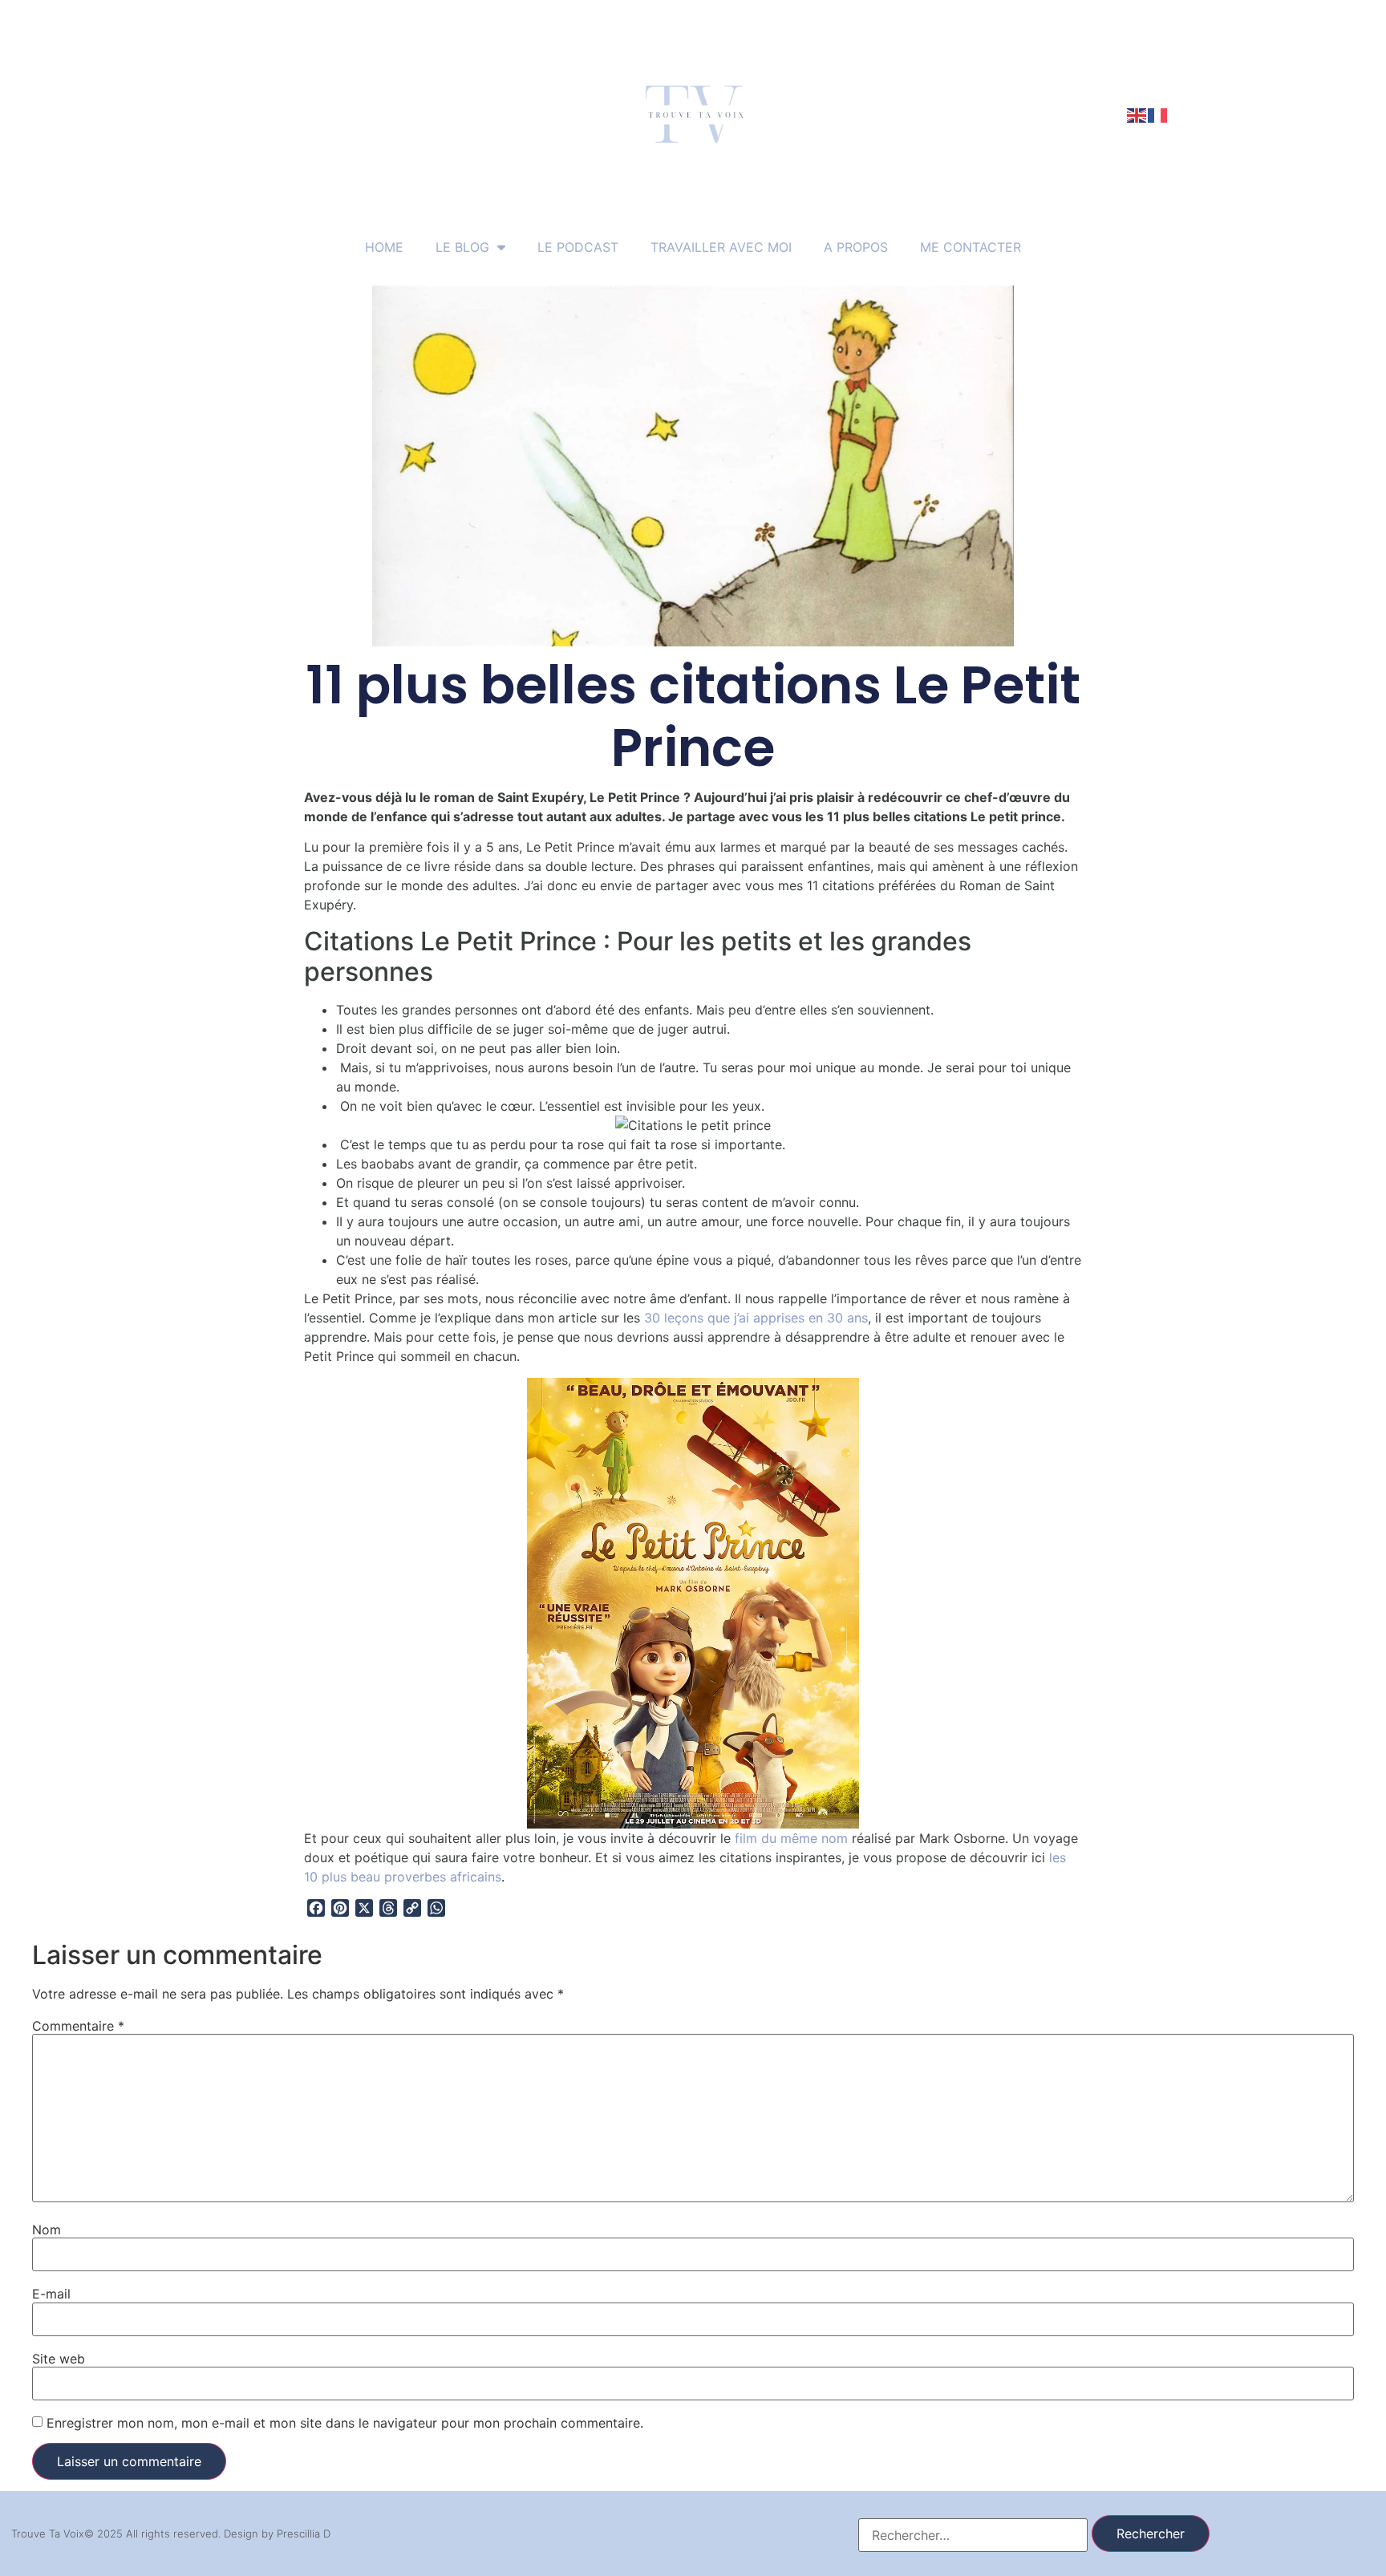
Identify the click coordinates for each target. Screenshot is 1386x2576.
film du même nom (791, 1838)
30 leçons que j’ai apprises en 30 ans (756, 1318)
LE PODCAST (578, 247)
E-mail (51, 2294)
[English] (1137, 114)
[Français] (1158, 114)
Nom (47, 2230)
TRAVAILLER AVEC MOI (721, 247)
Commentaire (78, 2026)
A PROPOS (856, 247)
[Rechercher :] (973, 2535)
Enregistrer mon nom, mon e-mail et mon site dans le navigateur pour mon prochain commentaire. (345, 2423)
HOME (384, 247)
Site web (59, 2359)
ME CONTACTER (971, 247)
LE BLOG (462, 247)
